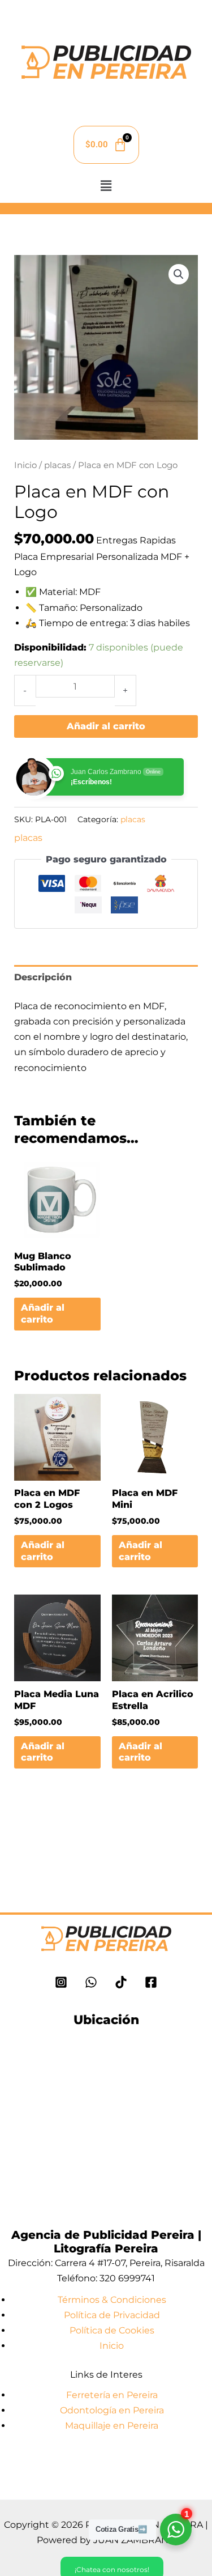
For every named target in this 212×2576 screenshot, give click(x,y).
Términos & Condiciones (112, 2300)
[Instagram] (61, 1982)
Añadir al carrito (106, 726)
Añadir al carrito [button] (43, 1313)
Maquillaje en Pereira (112, 2426)
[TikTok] (121, 1982)
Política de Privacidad (112, 2315)
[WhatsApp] (91, 1982)
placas (57, 465)
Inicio (25, 465)
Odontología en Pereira (112, 2410)
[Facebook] (151, 1982)
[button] (106, 186)
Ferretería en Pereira (112, 2395)
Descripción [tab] (43, 977)
